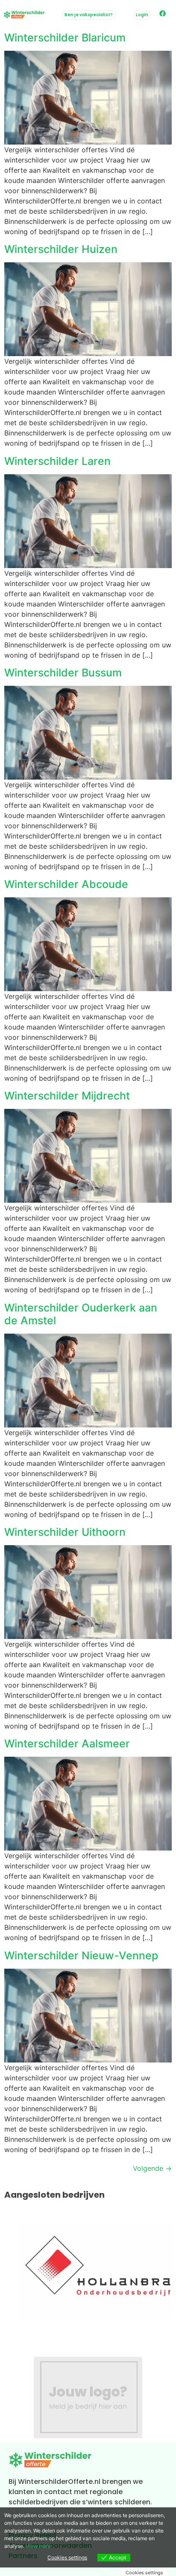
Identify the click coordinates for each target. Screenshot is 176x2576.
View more (38, 2546)
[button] (142, 15)
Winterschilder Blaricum (65, 38)
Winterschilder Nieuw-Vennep (81, 1955)
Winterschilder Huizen (61, 249)
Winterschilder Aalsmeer (67, 1743)
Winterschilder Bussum (63, 673)
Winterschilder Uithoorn (65, 1532)
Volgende (152, 2168)
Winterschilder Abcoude (66, 884)
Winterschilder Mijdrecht (67, 1096)
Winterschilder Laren (57, 461)
